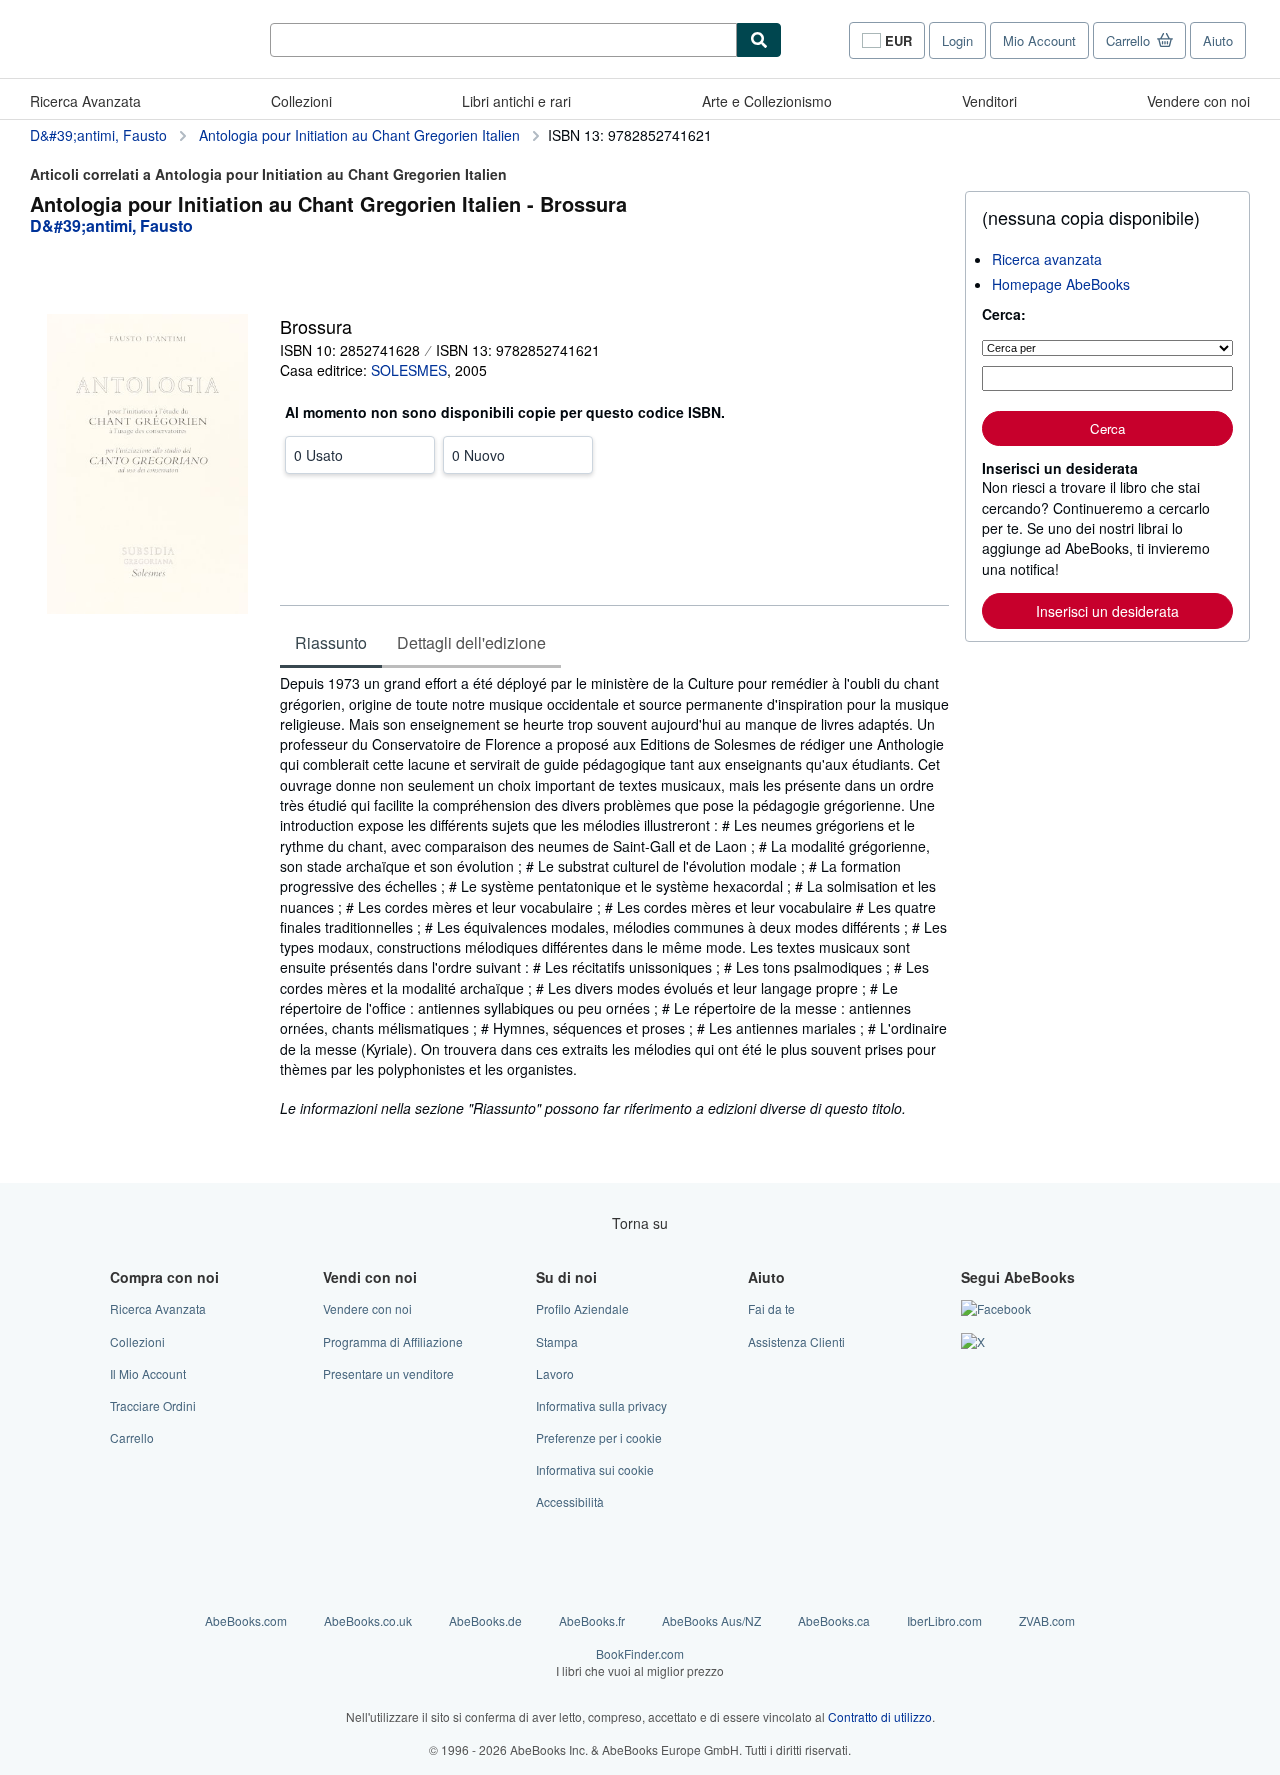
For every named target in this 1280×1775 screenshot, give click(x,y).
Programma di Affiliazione (393, 1341)
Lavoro (555, 1373)
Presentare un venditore (388, 1373)
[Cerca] (759, 40)
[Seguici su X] (973, 1341)
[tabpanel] (614, 895)
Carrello (132, 1437)
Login (957, 40)
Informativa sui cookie (595, 1469)
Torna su (640, 1223)
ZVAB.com (1047, 1620)
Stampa (557, 1341)
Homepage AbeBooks (1061, 284)
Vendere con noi (1198, 101)
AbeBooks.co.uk (368, 1620)
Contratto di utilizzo (880, 1716)
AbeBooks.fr (592, 1620)
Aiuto (1218, 40)
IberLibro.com (944, 1620)
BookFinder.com (640, 1662)
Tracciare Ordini (153, 1405)
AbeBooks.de (485, 1620)
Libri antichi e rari (516, 101)
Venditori (989, 101)
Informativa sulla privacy (601, 1405)
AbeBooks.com (246, 1620)
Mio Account (1039, 40)
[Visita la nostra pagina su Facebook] (996, 1308)
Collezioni (301, 101)
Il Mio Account (148, 1373)
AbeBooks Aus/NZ (711, 1620)
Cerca (1107, 428)
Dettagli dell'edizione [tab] (471, 642)
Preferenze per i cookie (599, 1437)
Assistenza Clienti (796, 1341)
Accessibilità (570, 1501)
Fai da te (771, 1308)
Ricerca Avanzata (85, 101)
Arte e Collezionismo (767, 101)
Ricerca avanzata (1047, 259)
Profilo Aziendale (582, 1308)
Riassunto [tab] (331, 642)
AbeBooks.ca (834, 1620)
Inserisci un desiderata (1107, 611)
